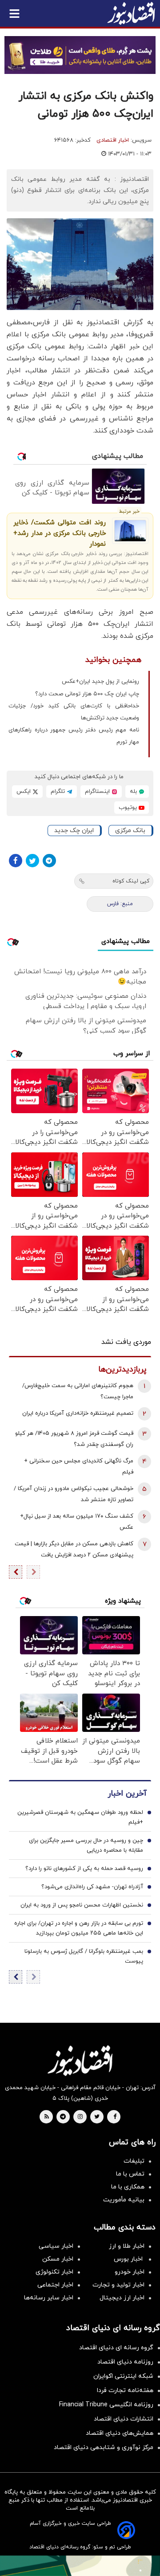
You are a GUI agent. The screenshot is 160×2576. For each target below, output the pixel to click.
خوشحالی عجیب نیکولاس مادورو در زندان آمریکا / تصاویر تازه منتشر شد (74, 1494)
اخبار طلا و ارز (127, 2246)
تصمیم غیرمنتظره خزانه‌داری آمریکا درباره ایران (78, 1413)
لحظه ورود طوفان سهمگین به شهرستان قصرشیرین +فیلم (80, 1817)
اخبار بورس (129, 2259)
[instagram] (80, 2117)
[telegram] (63, 2117)
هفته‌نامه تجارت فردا (125, 2390)
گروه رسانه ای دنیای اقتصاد (116, 2348)
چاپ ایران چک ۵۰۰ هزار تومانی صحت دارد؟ (87, 694)
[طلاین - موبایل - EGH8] (80, 55)
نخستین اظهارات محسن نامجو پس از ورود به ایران (82, 1905)
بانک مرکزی (130, 831)
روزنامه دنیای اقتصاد (125, 2362)
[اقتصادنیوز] (80, 2061)
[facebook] (115, 2117)
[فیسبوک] (16, 861)
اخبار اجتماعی (55, 2285)
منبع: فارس (120, 904)
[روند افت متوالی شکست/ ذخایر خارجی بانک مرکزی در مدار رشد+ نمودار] (130, 531)
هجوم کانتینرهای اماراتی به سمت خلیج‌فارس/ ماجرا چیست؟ (78, 1391)
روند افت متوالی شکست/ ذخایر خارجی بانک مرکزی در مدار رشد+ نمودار (60, 533)
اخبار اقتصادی (113, 140)
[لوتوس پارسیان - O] (80, 2566)
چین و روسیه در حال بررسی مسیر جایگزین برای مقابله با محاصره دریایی (86, 1845)
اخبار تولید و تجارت (118, 2285)
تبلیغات (134, 2161)
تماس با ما (130, 2174)
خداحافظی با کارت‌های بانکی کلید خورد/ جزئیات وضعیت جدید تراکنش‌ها (74, 712)
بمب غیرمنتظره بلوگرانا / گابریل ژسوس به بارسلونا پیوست (84, 1956)
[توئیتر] (32, 861)
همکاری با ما (128, 2187)
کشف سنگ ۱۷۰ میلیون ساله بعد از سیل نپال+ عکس (77, 1522)
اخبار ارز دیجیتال (122, 2298)
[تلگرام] (49, 861)
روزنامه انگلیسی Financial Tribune (106, 2405)
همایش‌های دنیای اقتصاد (120, 2433)
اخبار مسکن (58, 2259)
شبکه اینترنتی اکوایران (123, 2376)
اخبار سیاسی (56, 2246)
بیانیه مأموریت (124, 2200)
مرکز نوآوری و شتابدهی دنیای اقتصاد (104, 2447)
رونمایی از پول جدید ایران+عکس (100, 682)
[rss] (47, 2117)
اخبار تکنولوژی (54, 2272)
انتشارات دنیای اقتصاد (124, 2419)
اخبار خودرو (130, 2272)
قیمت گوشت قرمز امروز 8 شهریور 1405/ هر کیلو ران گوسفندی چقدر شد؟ (74, 1439)
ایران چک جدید (74, 831)
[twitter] (97, 2117)
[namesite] (131, 13)
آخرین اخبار (127, 1794)
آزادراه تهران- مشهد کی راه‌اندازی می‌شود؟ (92, 1887)
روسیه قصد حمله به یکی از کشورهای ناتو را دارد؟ (84, 1869)
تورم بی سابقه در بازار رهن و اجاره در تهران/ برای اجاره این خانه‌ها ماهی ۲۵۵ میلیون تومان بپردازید (79, 1928)
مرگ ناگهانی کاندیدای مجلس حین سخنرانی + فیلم (79, 1467)
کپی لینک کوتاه (131, 881)
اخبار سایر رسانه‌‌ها (49, 2298)
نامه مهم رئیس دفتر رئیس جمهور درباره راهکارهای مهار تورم (74, 736)
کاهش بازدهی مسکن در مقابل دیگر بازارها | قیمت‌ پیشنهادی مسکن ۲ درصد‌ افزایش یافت (74, 1549)
